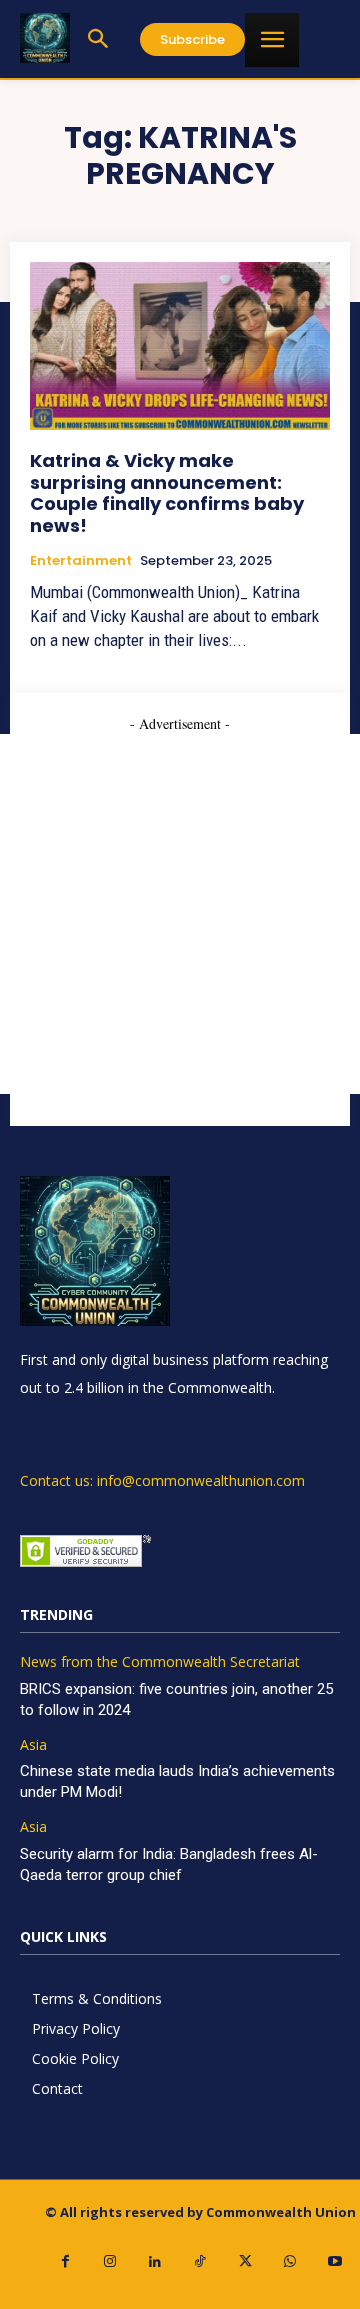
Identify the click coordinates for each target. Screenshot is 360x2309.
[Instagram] (110, 2261)
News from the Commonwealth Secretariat (160, 1662)
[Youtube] (335, 2261)
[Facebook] (65, 2261)
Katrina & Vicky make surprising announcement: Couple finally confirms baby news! (167, 493)
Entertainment (81, 561)
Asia (33, 1745)
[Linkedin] (155, 2261)
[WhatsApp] (290, 2261)
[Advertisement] (180, 914)
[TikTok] (200, 2261)
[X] (245, 2261)
